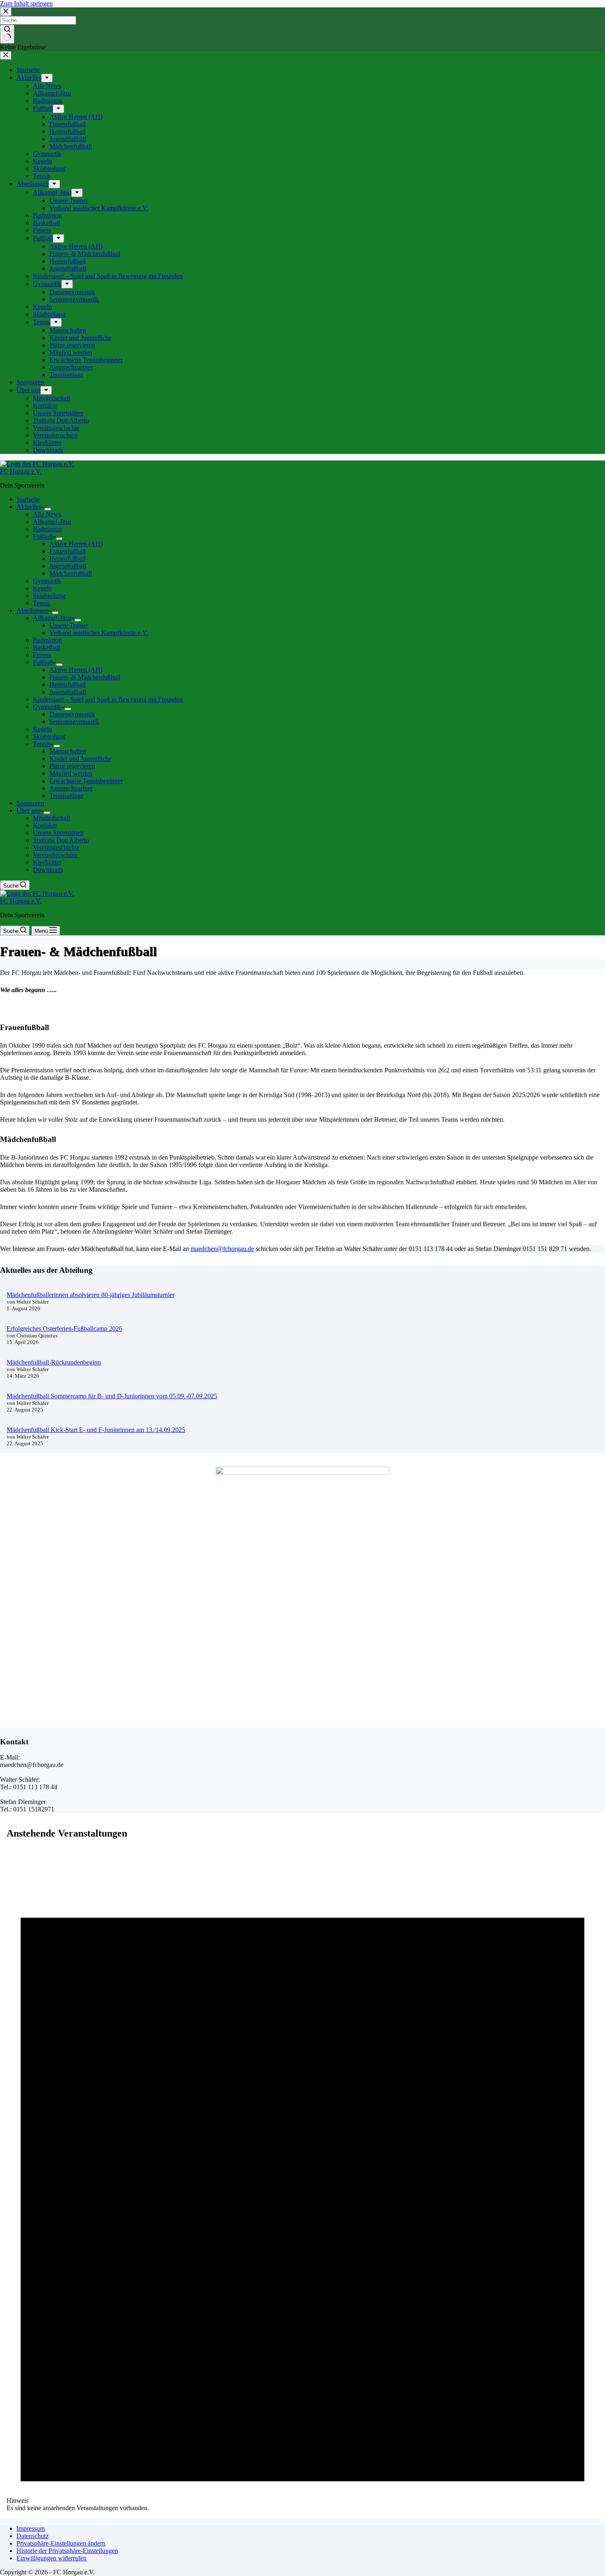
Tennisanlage (66, 796)
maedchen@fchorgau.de (222, 1249)
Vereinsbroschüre (55, 855)
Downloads (48, 870)
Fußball (43, 536)
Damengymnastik (72, 714)
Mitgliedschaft (51, 818)
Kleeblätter (47, 862)
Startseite (28, 499)
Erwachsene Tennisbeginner (86, 781)
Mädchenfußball (71, 573)
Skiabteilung (49, 596)
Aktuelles (29, 507)
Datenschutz (33, 2536)
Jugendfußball (68, 566)
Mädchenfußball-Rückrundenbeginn (54, 1362)
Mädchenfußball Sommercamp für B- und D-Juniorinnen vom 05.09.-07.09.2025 (112, 1396)
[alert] (302, 2180)
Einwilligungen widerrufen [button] (51, 2558)
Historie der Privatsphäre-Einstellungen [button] (67, 2551)
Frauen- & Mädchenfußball (85, 677)
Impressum (31, 2528)
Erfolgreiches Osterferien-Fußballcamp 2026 (64, 1329)
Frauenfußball (67, 551)
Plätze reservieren (72, 766)
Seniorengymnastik (74, 722)
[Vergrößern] (379, 1477)
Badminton (47, 529)
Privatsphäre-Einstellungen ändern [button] (61, 2543)
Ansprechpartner (71, 788)
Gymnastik (47, 581)
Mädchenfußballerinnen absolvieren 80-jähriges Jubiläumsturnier (91, 1295)
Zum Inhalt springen (26, 3)
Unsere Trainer (69, 625)
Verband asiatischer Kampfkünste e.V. (99, 633)
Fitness (42, 655)
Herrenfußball (67, 559)
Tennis (42, 603)
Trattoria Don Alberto (61, 840)
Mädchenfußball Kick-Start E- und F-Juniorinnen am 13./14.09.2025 (96, 1430)
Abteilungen (33, 610)
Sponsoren (30, 803)
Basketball (47, 647)
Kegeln (42, 588)
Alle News (47, 514)
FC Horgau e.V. (21, 471)
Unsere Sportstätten (58, 833)
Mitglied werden (71, 773)
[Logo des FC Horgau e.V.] (37, 464)
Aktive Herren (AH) (76, 544)
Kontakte (45, 825)
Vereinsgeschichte (56, 847)
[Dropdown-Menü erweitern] (48, 509)
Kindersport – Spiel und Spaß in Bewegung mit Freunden (108, 699)
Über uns (28, 810)
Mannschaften (68, 751)
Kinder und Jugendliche (80, 759)
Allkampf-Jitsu (52, 522)
